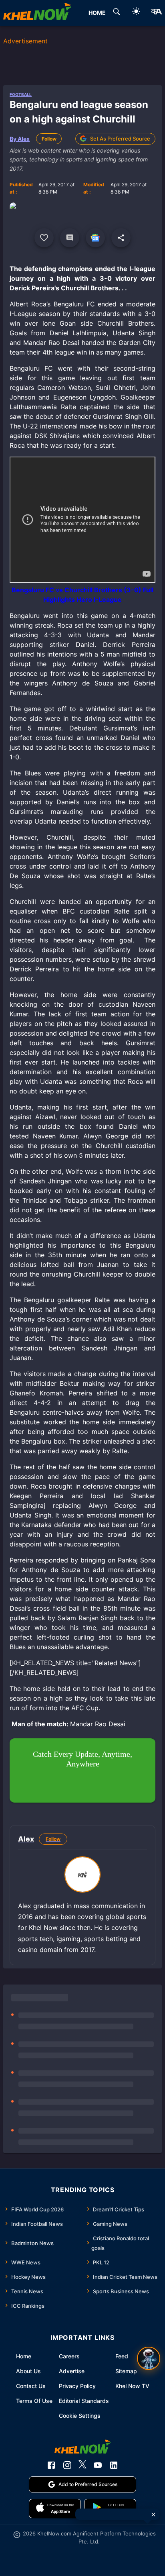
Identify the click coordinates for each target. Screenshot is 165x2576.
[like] (44, 238)
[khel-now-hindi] (156, 13)
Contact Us (31, 2386)
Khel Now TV (132, 2386)
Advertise (72, 2371)
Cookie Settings (80, 2416)
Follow (49, 139)
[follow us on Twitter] (82, 2465)
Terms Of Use (34, 2401)
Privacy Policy (77, 2386)
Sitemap (126, 2371)
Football (21, 94)
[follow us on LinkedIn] (114, 2465)
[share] (121, 238)
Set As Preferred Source (120, 139)
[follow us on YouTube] (98, 2465)
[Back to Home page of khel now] (37, 13)
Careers (69, 2356)
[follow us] (95, 238)
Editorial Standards (84, 2401)
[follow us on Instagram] (67, 2465)
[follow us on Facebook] (51, 2465)
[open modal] (149, 2358)
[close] (153, 2515)
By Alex (20, 139)
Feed (122, 2356)
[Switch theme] (136, 13)
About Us (28, 2371)
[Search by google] (117, 13)
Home (24, 2356)
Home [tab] (97, 13)
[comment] (70, 238)
